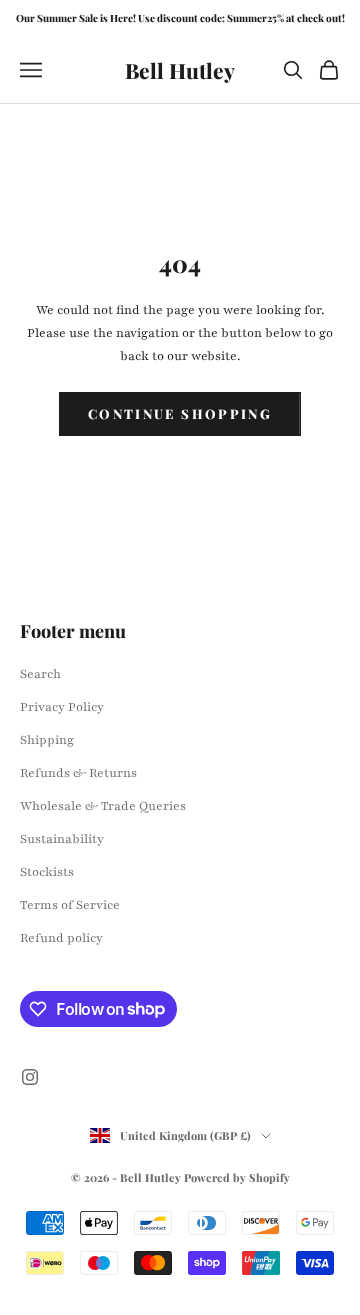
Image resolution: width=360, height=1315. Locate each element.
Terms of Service (70, 905)
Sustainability (62, 839)
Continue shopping (180, 413)
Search (40, 674)
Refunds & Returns (78, 773)
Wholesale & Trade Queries (103, 806)
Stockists (47, 872)
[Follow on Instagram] (30, 1077)
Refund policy (61, 938)
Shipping (47, 740)
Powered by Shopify (237, 1177)
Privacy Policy (62, 707)
